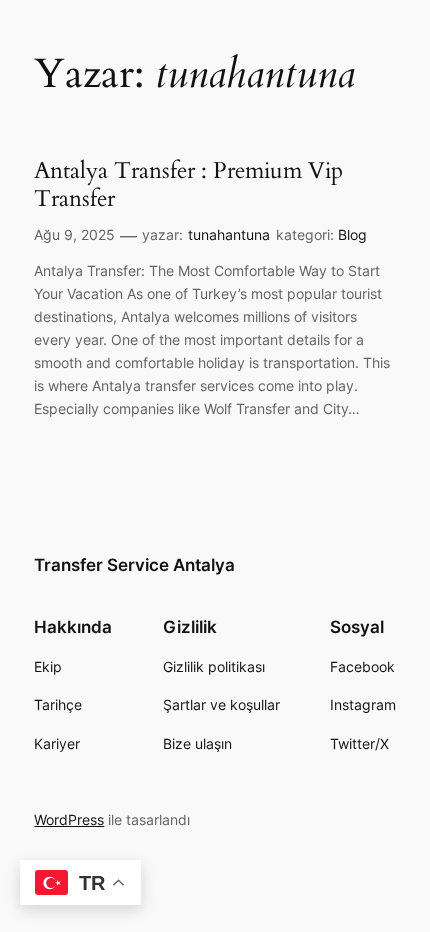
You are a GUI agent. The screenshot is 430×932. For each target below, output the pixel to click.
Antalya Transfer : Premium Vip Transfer (188, 184)
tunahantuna (229, 234)
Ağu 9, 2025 (74, 234)
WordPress (69, 819)
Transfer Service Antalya (134, 565)
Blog (352, 234)
